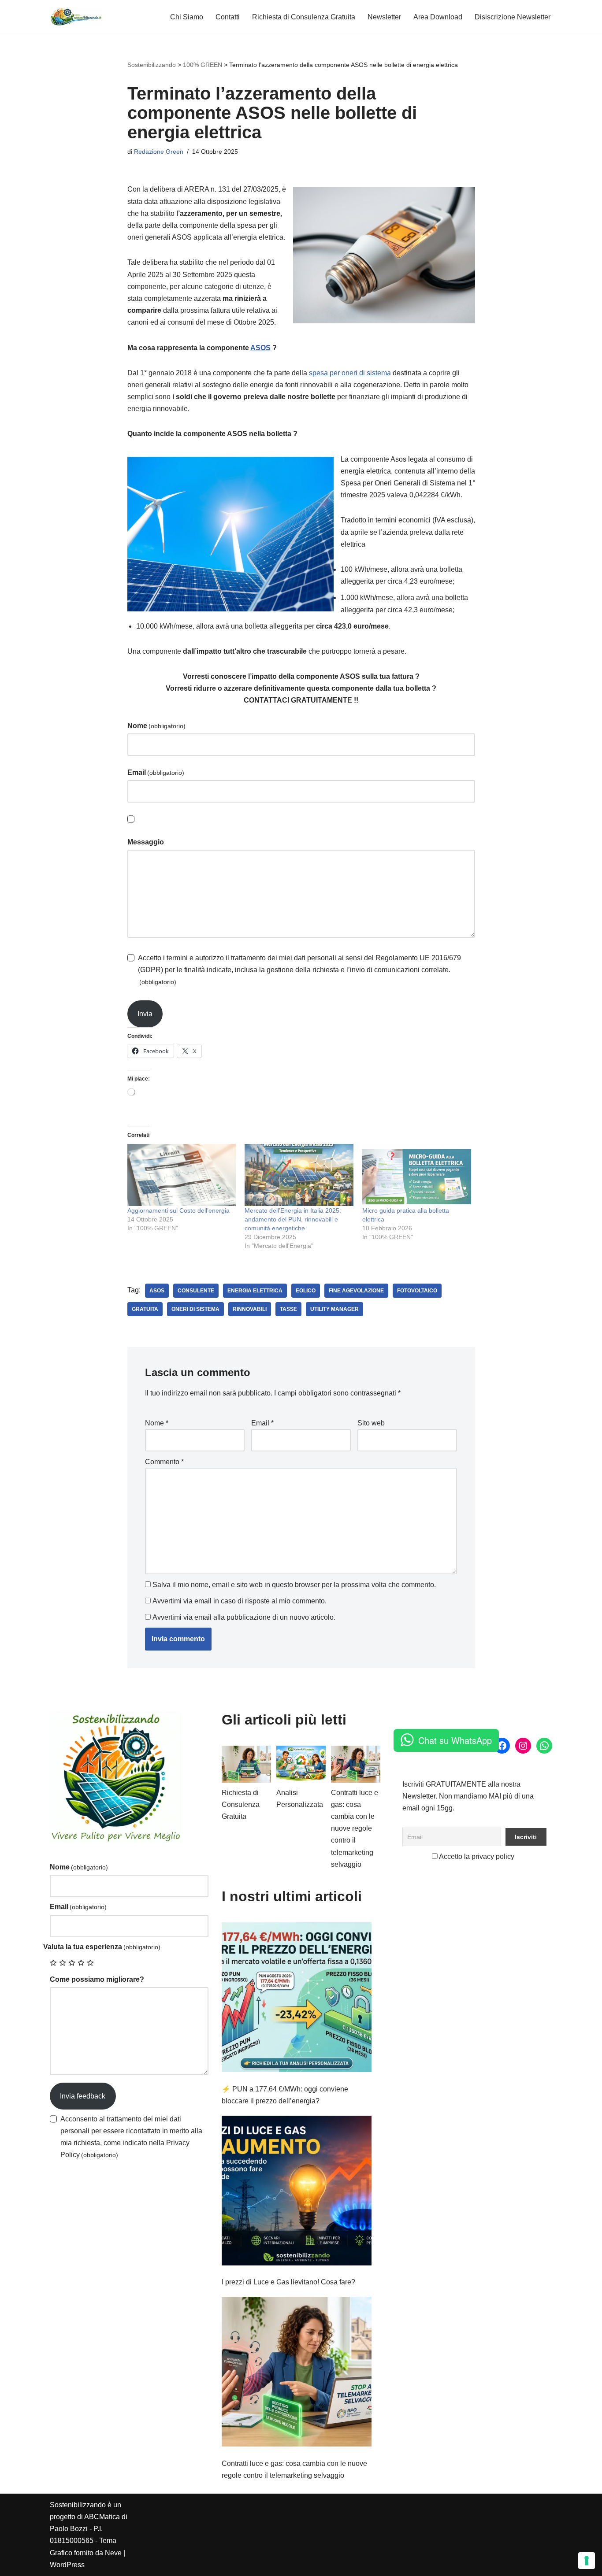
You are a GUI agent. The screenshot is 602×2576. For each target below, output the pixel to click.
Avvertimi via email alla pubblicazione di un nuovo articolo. (244, 1617)
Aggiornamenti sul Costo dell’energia (178, 1210)
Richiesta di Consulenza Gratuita (304, 17)
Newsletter (384, 17)
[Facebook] (502, 1746)
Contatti (228, 17)
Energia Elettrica (255, 1291)
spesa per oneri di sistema (350, 373)
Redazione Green (159, 152)
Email (156, 772)
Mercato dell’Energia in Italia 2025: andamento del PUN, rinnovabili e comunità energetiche (293, 1219)
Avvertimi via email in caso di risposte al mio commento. (240, 1601)
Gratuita (145, 1309)
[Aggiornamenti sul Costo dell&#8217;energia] (182, 1175)
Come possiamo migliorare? (97, 1979)
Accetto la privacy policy (476, 1856)
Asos (157, 1291)
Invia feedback (83, 2096)
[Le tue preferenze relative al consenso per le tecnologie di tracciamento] (587, 2561)
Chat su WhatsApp (455, 1740)
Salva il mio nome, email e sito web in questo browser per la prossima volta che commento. (294, 1585)
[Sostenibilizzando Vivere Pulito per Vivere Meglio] (76, 17)
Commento (164, 1462)
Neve (113, 2553)
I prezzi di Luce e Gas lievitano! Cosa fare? (288, 2282)
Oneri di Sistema (195, 1309)
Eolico (306, 1291)
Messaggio (146, 842)
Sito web (371, 1423)
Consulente (196, 1291)
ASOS (260, 348)
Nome (156, 726)
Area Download (438, 17)
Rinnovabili (250, 1309)
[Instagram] (523, 1746)
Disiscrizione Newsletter (513, 17)
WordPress (67, 2565)
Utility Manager (334, 1309)
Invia (145, 1014)
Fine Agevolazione (356, 1291)
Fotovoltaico (417, 1291)
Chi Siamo (187, 17)
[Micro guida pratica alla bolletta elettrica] (417, 1175)
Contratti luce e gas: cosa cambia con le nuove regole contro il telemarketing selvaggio (355, 1828)
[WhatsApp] (544, 1746)
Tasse (288, 1309)
